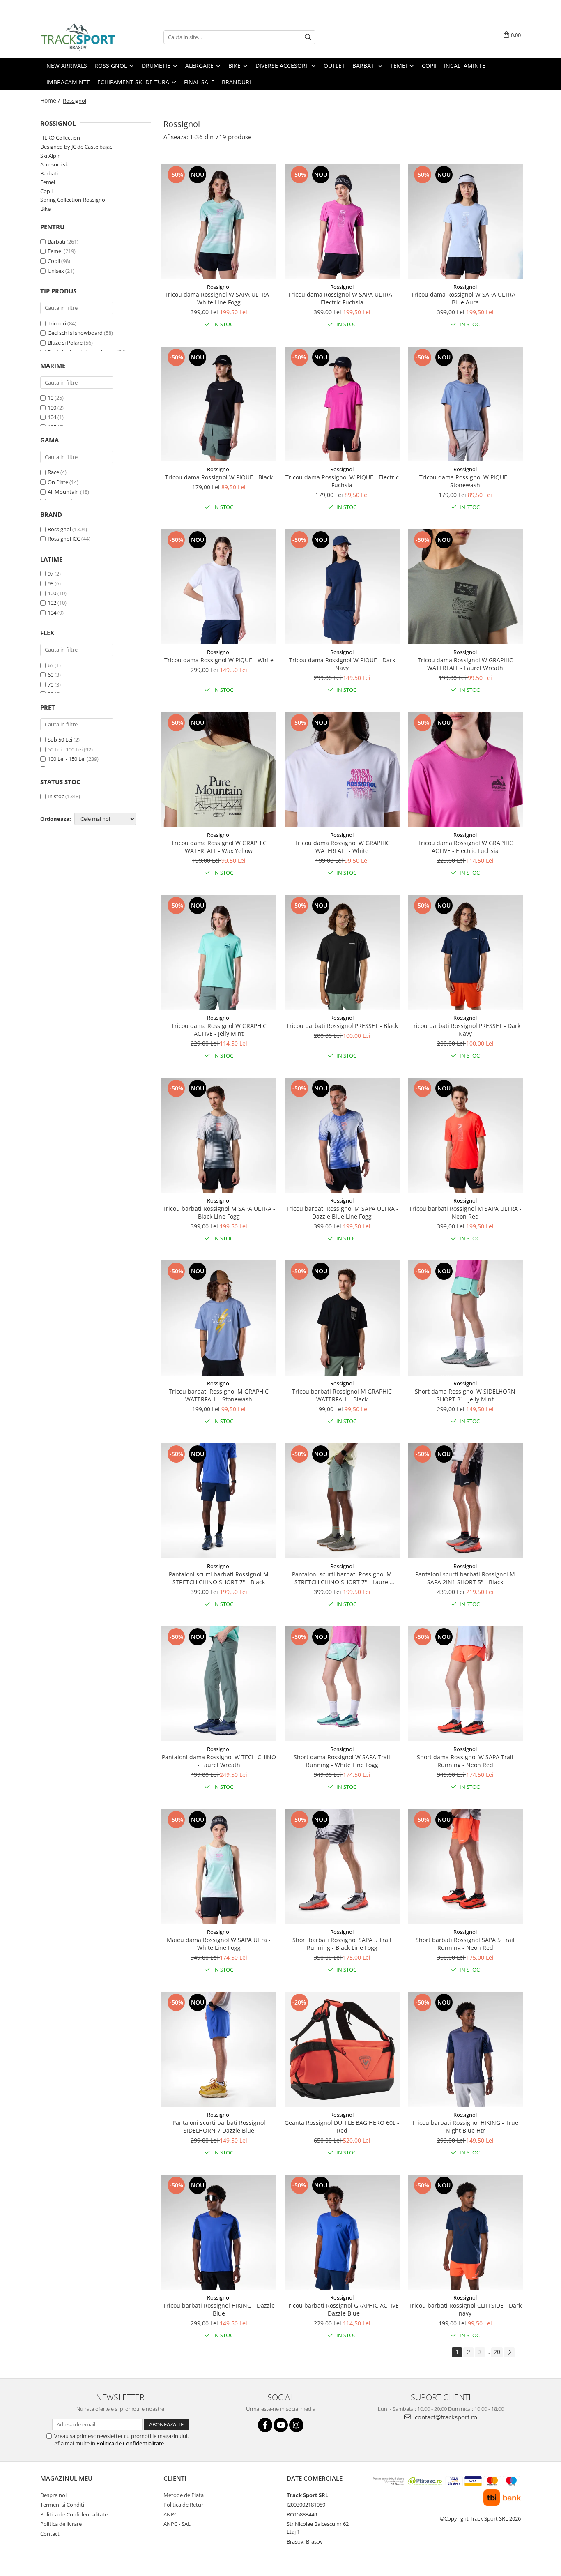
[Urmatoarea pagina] (509, 2352)
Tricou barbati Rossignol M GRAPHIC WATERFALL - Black (342, 1395)
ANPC (170, 2514)
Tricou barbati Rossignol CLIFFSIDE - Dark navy (465, 2309)
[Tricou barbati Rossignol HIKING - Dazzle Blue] (219, 2232)
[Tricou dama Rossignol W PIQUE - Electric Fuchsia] (342, 404)
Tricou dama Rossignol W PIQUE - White (219, 660)
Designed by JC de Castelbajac (76, 147)
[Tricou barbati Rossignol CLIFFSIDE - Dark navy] (465, 2232)
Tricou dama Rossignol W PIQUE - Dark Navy (342, 664)
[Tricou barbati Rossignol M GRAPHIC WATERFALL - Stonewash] (219, 1318)
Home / (51, 100)
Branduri (236, 82)
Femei (48, 182)
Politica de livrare (61, 2524)
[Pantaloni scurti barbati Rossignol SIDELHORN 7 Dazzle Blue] (219, 2049)
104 (52, 417)
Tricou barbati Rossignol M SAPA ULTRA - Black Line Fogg (219, 1212)
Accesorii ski (55, 164)
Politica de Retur (183, 2505)
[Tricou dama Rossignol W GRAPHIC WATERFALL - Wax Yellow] (219, 770)
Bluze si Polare (65, 343)
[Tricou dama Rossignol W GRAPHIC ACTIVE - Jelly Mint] (219, 952)
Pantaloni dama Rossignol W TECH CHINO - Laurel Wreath (219, 1761)
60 (51, 675)
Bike (45, 209)
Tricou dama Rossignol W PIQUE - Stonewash (465, 481)
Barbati (49, 173)
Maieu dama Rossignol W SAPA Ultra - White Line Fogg (219, 1944)
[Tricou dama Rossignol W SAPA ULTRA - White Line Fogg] (219, 221)
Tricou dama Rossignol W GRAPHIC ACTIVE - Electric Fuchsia (465, 847)
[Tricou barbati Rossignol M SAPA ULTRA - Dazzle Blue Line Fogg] (342, 1135)
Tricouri (57, 323)
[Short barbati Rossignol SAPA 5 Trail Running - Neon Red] (465, 1866)
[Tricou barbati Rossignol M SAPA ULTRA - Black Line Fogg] (219, 1135)
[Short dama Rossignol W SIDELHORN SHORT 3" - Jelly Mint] (465, 1318)
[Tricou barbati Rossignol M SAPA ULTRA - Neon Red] (465, 1135)
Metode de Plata (184, 2495)
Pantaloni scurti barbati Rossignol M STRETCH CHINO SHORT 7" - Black (219, 1578)
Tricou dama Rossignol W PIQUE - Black (219, 477)
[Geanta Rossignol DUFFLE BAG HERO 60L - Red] (342, 2049)
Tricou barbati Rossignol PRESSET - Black (342, 1026)
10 (51, 398)
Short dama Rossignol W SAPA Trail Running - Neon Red (465, 1761)
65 (51, 665)
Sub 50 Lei (60, 740)
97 (51, 574)
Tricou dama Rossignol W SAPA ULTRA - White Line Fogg (219, 298)
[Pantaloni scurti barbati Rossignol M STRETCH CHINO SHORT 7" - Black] (219, 1501)
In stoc (56, 796)
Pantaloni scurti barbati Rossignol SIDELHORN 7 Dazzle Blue (219, 2127)
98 (51, 583)
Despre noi (53, 2495)
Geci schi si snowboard (75, 333)
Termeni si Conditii (63, 2505)
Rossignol (59, 529)
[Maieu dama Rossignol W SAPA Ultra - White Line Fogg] (219, 1866)
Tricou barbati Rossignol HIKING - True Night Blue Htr (465, 2127)
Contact (50, 2534)
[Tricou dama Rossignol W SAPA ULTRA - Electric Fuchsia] (342, 221)
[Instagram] (296, 2425)
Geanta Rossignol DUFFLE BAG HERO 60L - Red (342, 2127)
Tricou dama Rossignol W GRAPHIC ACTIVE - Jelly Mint (219, 1030)
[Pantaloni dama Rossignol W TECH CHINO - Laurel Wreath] (219, 1684)
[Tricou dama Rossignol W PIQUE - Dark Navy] (342, 587)
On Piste (58, 482)
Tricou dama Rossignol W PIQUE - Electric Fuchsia (342, 481)
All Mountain (63, 492)
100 (52, 408)
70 (51, 684)
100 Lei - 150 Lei (67, 759)
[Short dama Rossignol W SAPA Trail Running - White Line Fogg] (342, 1684)
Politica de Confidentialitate (130, 2443)
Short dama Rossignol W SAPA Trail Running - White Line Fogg (342, 1761)
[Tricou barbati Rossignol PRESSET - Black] (342, 952)
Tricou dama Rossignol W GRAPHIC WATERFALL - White (342, 847)
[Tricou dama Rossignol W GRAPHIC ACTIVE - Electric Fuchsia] (465, 770)
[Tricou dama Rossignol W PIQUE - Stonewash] (465, 404)
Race (53, 472)
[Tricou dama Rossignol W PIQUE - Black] (219, 404)
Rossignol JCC (64, 539)
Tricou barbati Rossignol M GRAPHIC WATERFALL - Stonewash (219, 1395)
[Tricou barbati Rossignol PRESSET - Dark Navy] (465, 952)
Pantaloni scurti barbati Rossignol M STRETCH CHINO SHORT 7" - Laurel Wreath (342, 1578)
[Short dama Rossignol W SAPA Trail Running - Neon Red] (465, 1684)
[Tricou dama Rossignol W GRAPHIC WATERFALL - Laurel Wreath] (465, 587)
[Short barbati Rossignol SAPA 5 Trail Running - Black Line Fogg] (342, 1866)
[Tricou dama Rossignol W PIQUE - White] (219, 587)
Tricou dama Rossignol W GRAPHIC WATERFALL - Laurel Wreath (465, 664)
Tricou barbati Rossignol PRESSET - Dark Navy (465, 1030)
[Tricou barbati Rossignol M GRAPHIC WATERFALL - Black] (342, 1318)
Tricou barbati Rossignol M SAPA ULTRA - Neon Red (465, 1212)
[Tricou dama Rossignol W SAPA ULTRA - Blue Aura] (465, 221)
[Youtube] (281, 2425)
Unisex (56, 271)
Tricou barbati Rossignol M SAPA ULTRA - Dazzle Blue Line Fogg (342, 1212)
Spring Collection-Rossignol (73, 200)
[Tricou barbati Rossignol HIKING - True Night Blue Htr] (465, 2049)
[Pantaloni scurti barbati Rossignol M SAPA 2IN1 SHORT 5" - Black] (465, 1501)
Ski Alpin (51, 156)
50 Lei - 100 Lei (65, 749)
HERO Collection (60, 138)
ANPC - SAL (177, 2524)
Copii (46, 191)
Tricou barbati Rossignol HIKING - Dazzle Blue (219, 2309)
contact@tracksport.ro (445, 2417)
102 (52, 603)
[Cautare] (308, 37)
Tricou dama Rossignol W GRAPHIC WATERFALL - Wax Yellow (219, 847)
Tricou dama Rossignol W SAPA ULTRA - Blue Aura (465, 298)
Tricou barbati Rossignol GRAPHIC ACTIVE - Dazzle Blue (342, 2309)
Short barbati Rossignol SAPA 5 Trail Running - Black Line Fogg (342, 1944)
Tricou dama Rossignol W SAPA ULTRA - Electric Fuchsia (342, 298)
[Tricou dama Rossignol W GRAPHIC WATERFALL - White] (342, 770)
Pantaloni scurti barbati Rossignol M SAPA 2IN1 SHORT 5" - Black (465, 1578)
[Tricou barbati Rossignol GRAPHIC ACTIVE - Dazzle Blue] (342, 2232)
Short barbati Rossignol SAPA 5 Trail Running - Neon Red (465, 1944)
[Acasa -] (81, 37)
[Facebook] (265, 2425)
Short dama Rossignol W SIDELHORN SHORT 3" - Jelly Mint (465, 1395)
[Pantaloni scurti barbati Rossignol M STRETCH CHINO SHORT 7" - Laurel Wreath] (342, 1501)
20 (497, 2352)
